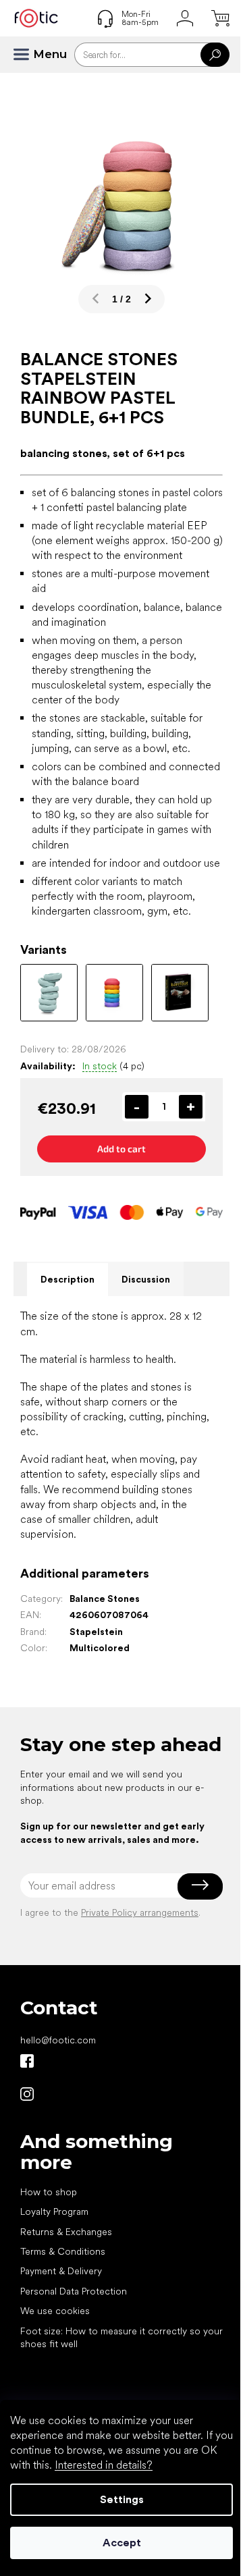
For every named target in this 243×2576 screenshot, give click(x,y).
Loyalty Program (54, 2211)
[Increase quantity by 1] (191, 1107)
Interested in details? (104, 2465)
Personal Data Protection (74, 2291)
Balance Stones (105, 1599)
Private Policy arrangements (140, 1912)
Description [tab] (67, 1279)
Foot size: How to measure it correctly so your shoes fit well (122, 2337)
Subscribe (200, 1885)
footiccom (27, 2094)
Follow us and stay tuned (27, 2061)
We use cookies (55, 2311)
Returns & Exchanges (66, 2232)
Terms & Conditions (63, 2251)
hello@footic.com (58, 2040)
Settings (122, 2499)
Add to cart (122, 1149)
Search (215, 55)
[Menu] (27, 55)
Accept (122, 2543)
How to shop (49, 2192)
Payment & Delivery (61, 2271)
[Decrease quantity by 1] (137, 1107)
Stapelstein (96, 1632)
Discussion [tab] (146, 1279)
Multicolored (100, 1648)
